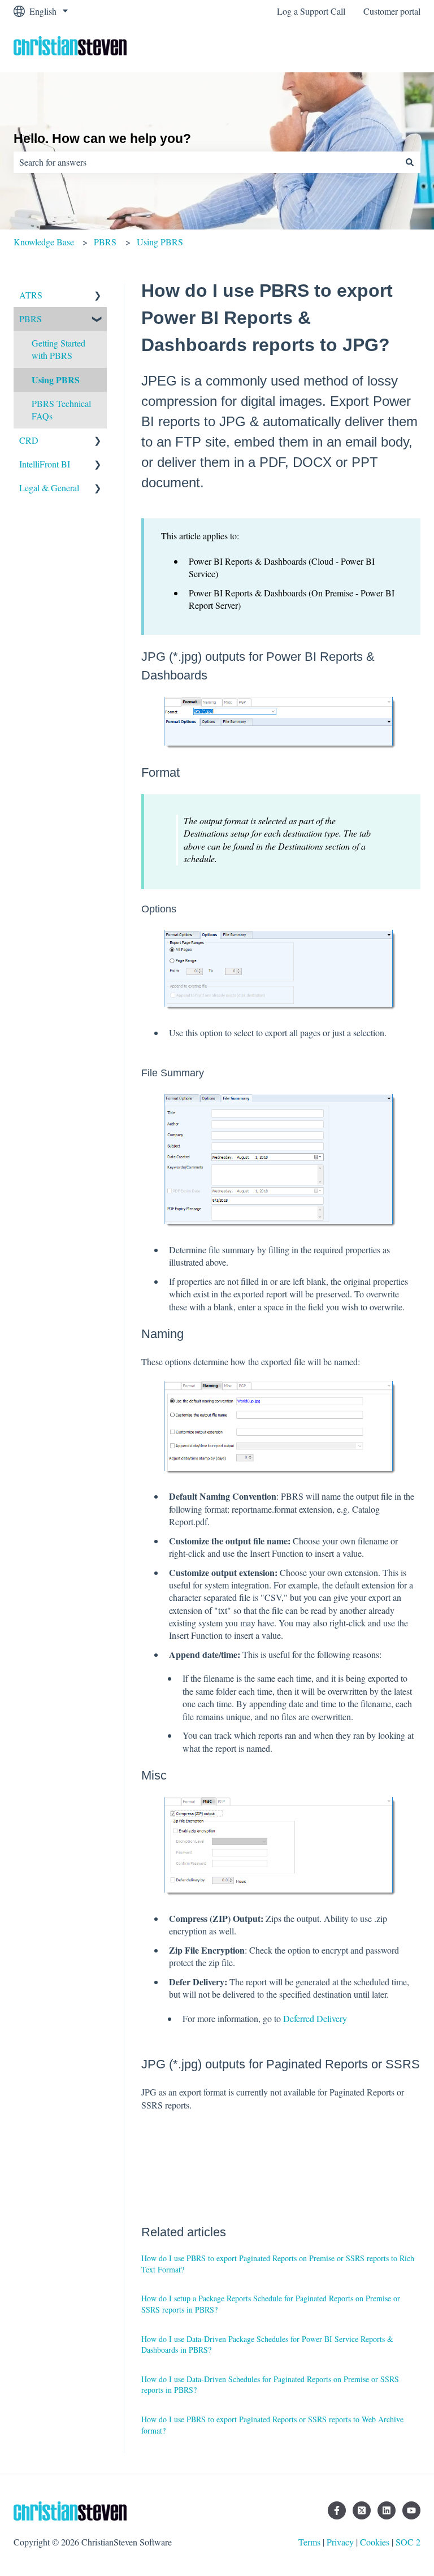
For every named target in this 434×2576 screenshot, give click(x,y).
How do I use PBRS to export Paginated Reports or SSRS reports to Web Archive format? (272, 2425)
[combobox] (206, 162)
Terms (309, 2542)
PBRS (105, 242)
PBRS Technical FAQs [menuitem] (61, 410)
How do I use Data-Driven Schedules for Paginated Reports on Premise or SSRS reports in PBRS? (270, 2385)
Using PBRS (160, 242)
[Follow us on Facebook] (337, 2510)
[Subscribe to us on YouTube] (411, 2510)
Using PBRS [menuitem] (56, 380)
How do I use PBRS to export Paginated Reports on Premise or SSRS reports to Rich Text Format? (278, 2264)
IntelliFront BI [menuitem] (45, 464)
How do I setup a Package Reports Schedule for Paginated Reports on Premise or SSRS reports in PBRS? (271, 2304)
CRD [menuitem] (29, 440)
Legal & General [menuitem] (49, 488)
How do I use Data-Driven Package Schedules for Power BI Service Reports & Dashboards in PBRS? (267, 2345)
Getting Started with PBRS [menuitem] (58, 349)
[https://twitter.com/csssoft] (362, 2510)
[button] (98, 296)
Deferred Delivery (315, 2018)
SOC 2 (408, 2542)
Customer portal (392, 11)
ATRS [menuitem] (31, 295)
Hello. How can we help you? (102, 138)
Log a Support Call (311, 11)
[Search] (410, 162)
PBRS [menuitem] (31, 319)
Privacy (340, 2542)
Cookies (375, 2542)
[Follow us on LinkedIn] (387, 2510)
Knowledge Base (44, 242)
